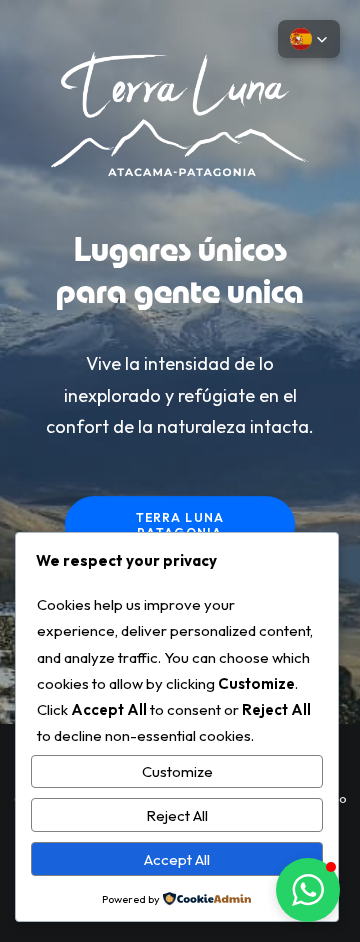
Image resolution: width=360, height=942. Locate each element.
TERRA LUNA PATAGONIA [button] (182, 525)
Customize (177, 771)
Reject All (177, 815)
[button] (308, 890)
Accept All (177, 859)
